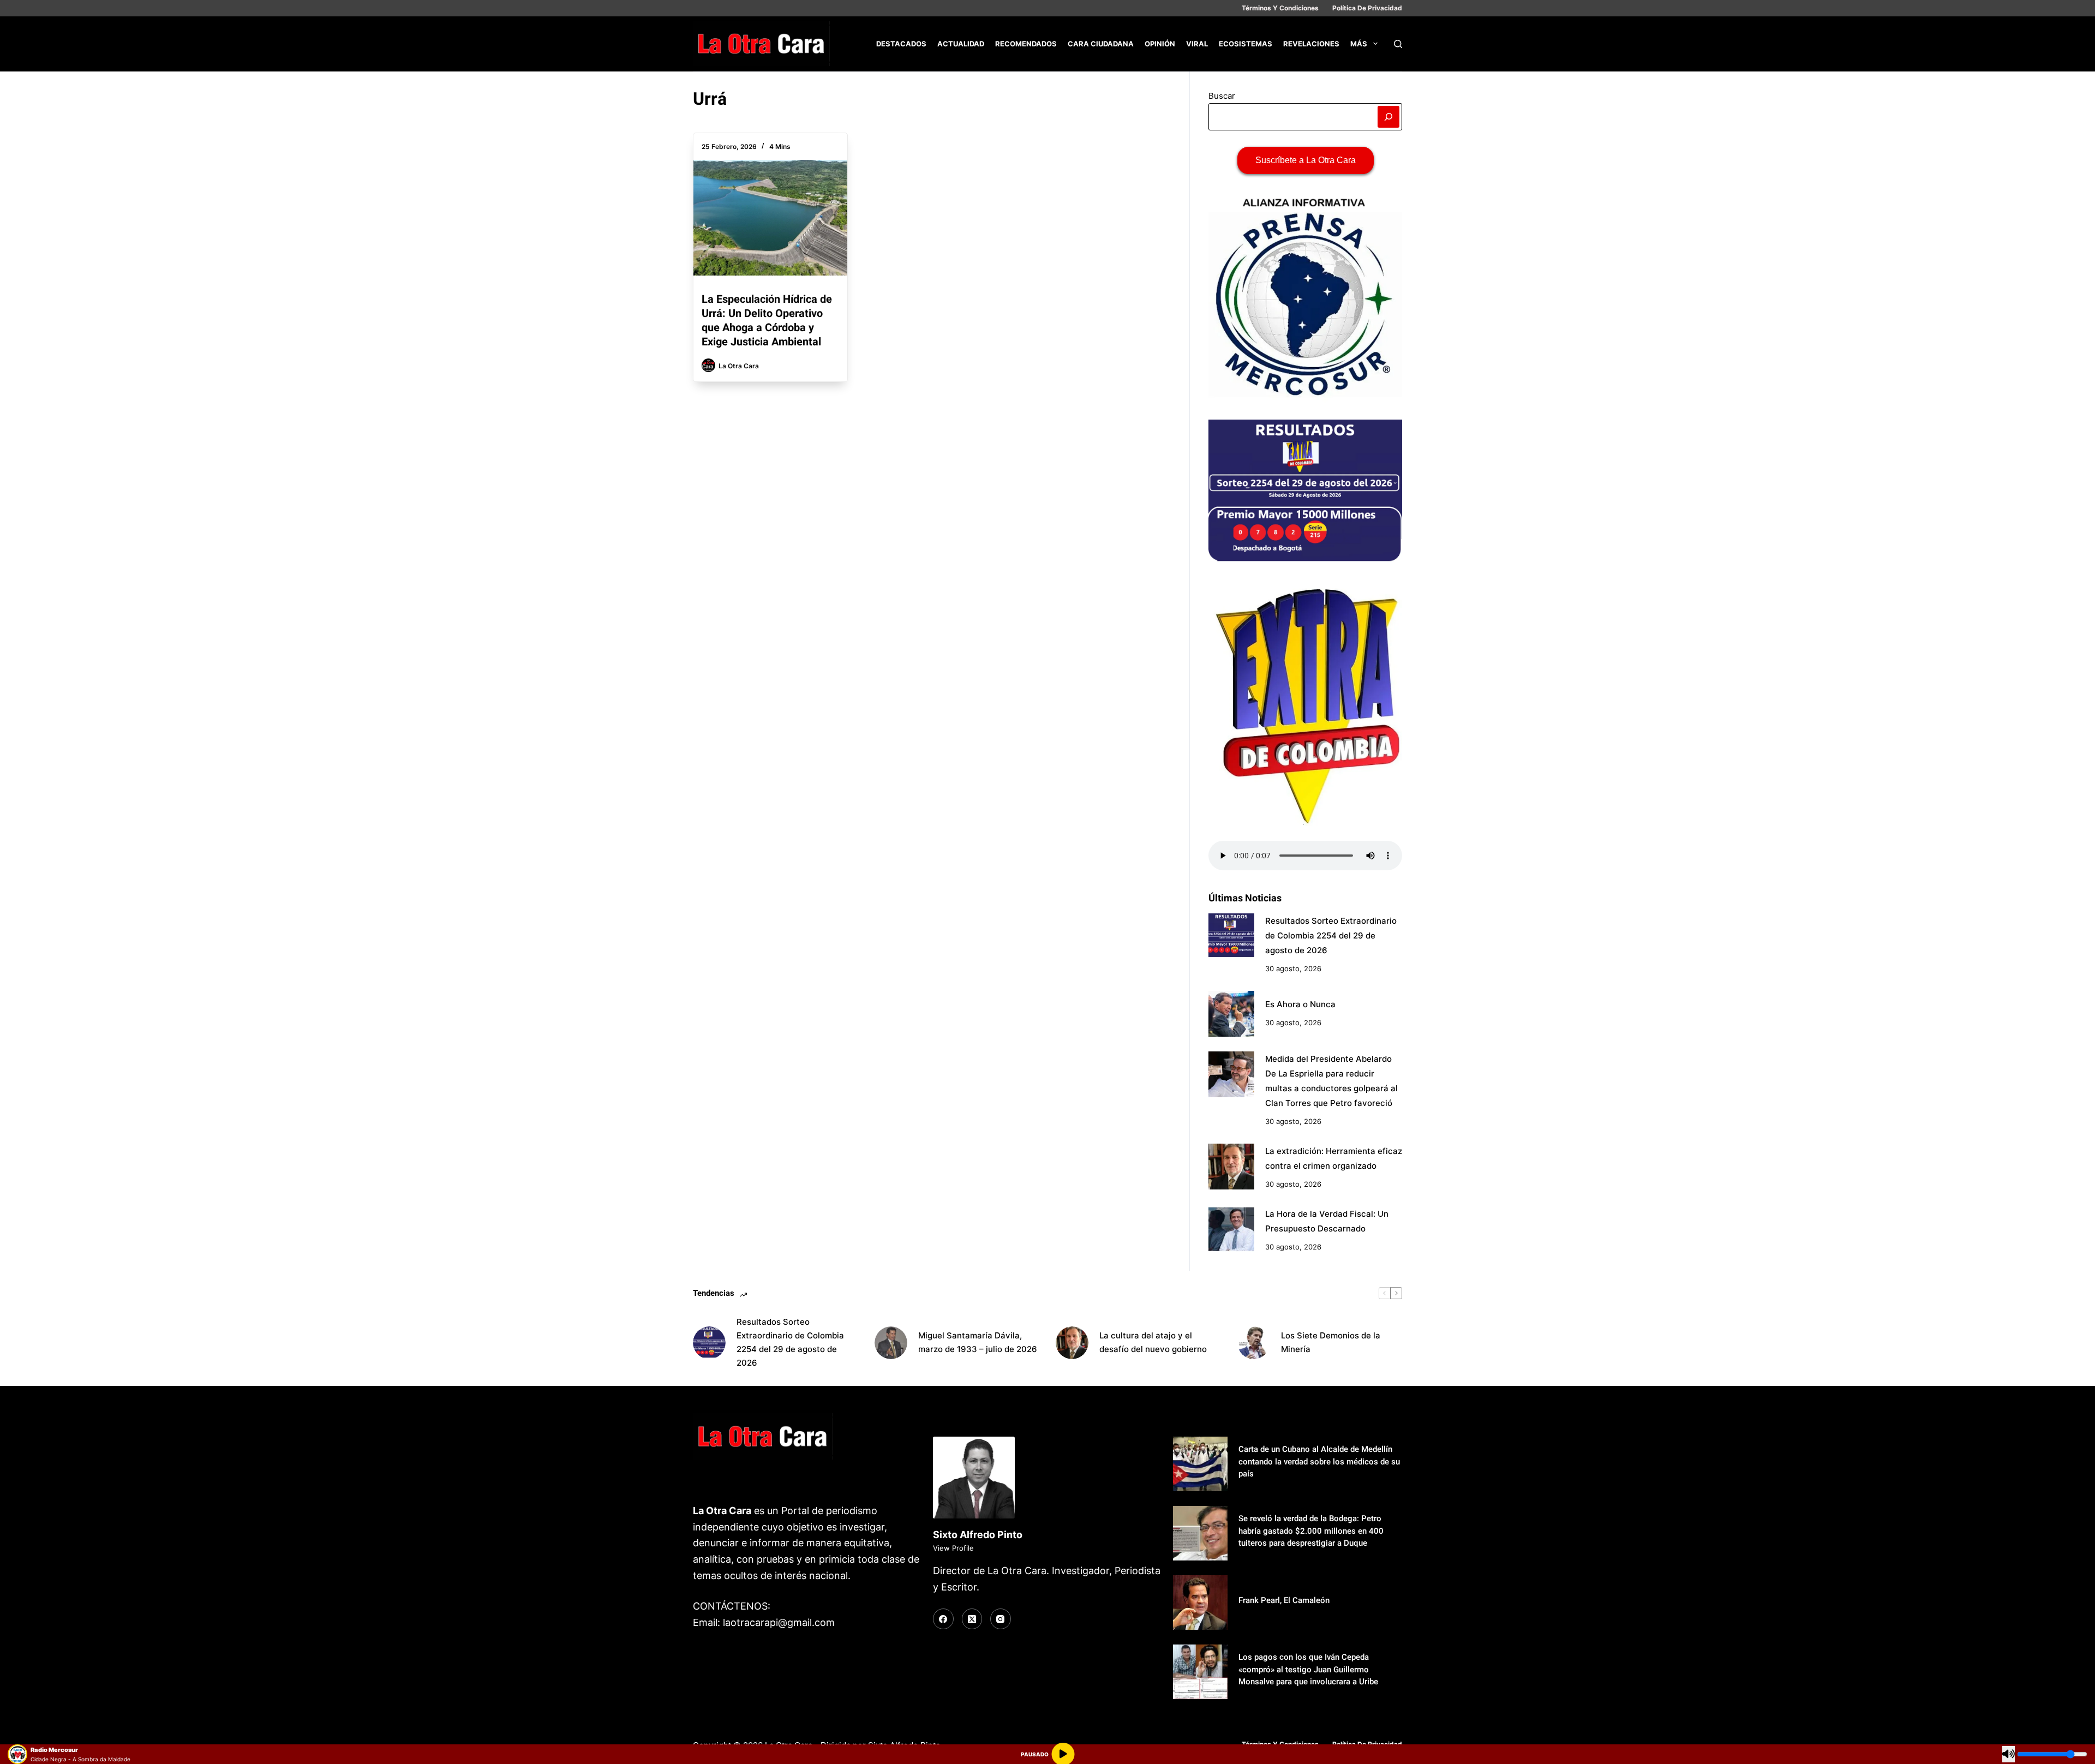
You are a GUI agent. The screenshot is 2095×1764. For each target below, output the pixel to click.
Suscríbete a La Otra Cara (1306, 160)
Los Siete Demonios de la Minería (1331, 1342)
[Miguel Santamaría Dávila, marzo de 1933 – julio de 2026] (891, 1343)
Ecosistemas (1246, 44)
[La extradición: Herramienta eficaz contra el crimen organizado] (1231, 1167)
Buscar (1222, 96)
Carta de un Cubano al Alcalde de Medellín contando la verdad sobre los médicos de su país (1319, 1461)
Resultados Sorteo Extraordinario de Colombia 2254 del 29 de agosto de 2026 (1331, 935)
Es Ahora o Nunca (1300, 1004)
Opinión (1160, 44)
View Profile (953, 1548)
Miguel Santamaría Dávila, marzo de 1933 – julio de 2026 (978, 1342)
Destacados (901, 44)
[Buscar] (1398, 44)
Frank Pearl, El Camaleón (1284, 1600)
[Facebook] (943, 1619)
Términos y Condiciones (1280, 8)
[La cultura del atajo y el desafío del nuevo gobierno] (1072, 1343)
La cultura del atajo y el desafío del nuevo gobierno (1153, 1342)
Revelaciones (1311, 44)
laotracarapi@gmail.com (779, 1622)
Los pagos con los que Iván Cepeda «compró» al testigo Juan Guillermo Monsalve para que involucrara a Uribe (1308, 1669)
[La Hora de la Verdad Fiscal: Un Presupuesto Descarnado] (1231, 1229)
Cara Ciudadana (1101, 44)
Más (1359, 44)
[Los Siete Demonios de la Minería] (1254, 1343)
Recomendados (1026, 44)
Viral (1197, 44)
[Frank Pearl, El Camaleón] (1200, 1602)
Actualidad (961, 44)
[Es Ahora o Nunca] (1231, 1014)
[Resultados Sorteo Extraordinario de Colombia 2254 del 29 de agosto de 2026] (1231, 936)
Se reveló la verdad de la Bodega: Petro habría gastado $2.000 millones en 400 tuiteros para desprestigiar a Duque (1311, 1531)
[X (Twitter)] (972, 1619)
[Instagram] (1001, 1619)
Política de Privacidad (1367, 8)
